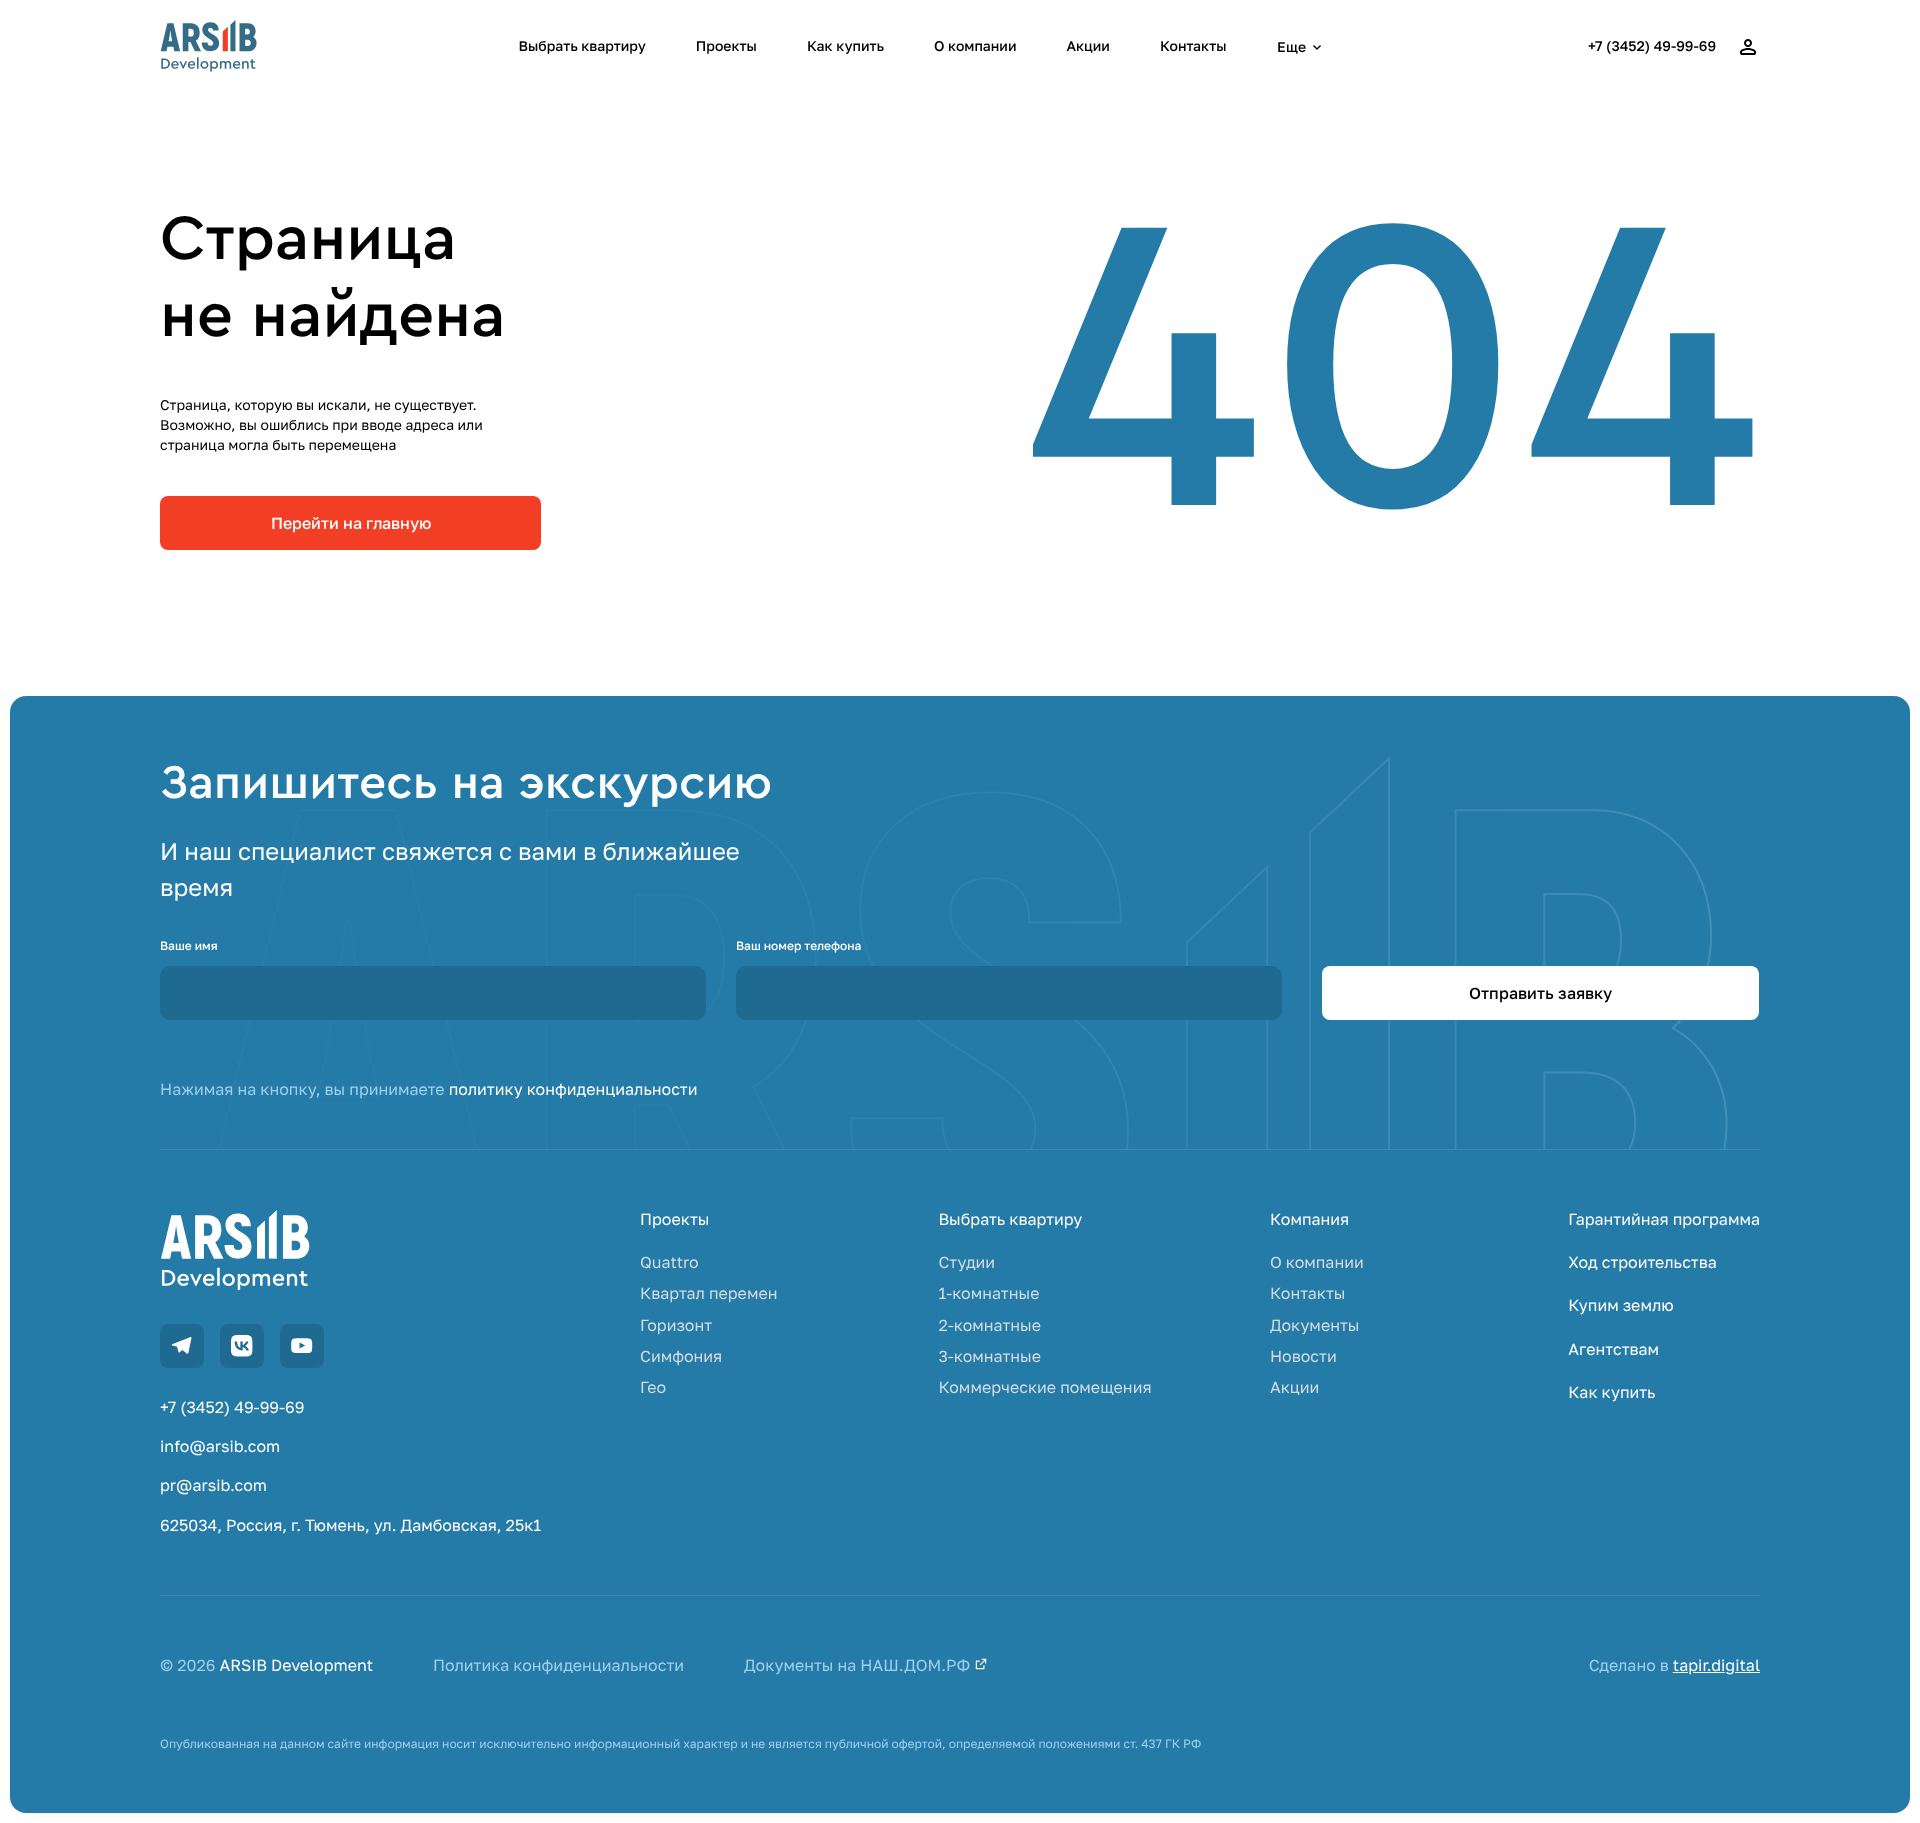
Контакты (1193, 46)
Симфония (681, 1356)
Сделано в (1674, 1665)
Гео (653, 1387)
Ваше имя (189, 945)
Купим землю (1620, 1305)
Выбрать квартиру (582, 46)
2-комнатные (989, 1325)
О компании (975, 46)
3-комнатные (989, 1356)
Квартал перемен (708, 1293)
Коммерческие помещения (1044, 1387)
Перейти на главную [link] (351, 523)
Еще (1291, 46)
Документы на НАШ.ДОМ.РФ (859, 1665)
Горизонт (676, 1325)
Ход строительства (1642, 1262)
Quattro (669, 1262)
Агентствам (1613, 1349)
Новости (1303, 1356)
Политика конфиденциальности (558, 1665)
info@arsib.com (220, 1446)
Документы (1315, 1325)
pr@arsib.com (213, 1485)
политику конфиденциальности (573, 1089)
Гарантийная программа (1664, 1219)
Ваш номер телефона (798, 945)
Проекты (726, 46)
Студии (966, 1262)
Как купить (845, 46)
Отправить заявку (1540, 993)
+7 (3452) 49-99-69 (1652, 46)
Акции (1087, 46)
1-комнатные (988, 1293)
